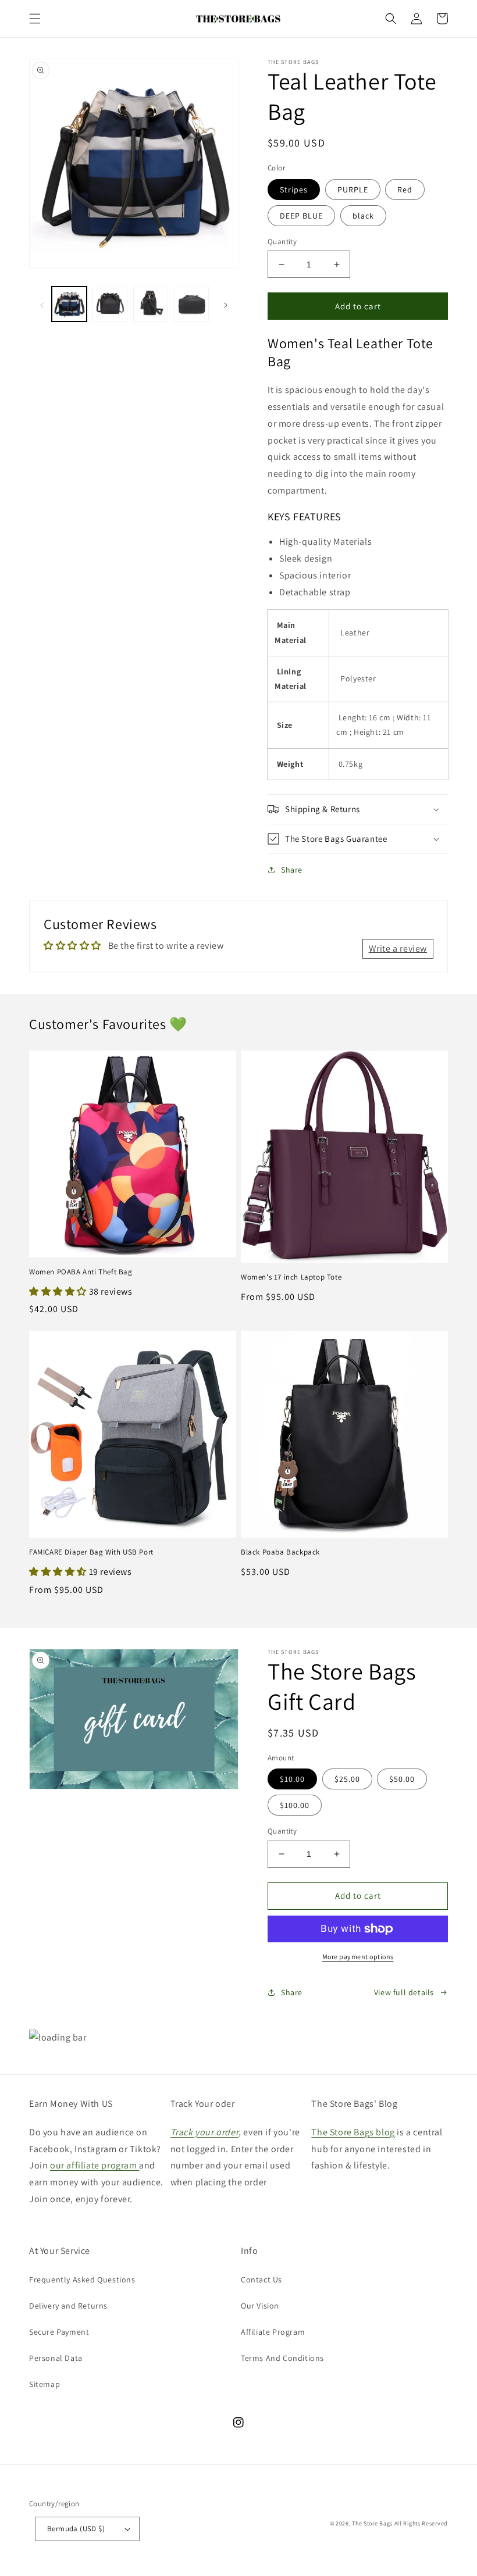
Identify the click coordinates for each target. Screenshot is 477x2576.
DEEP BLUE (301, 216)
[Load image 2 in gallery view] (110, 304)
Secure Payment (59, 2332)
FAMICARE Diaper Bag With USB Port (91, 1552)
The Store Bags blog (353, 2132)
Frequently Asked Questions (82, 2280)
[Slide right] (226, 304)
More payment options (358, 1957)
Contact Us (261, 2280)
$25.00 (347, 1779)
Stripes (294, 190)
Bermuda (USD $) (76, 2529)
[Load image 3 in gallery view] (151, 304)
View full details (404, 1992)
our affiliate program (95, 2165)
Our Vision (260, 2306)
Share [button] (292, 870)
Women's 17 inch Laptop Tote (291, 1277)
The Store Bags (372, 2523)
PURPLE (353, 190)
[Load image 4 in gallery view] (191, 304)
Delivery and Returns (68, 2306)
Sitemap (45, 2384)
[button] (35, 19)
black (363, 216)
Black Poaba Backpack (280, 1552)
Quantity (282, 242)
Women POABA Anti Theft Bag (81, 1272)
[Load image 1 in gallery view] (69, 304)
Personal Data (56, 2358)
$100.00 (295, 1805)
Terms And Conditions (282, 2358)
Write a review (398, 948)
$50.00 (402, 1779)
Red (405, 190)
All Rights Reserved (421, 2523)
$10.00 (292, 1779)
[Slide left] (42, 304)
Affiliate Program (273, 2332)
